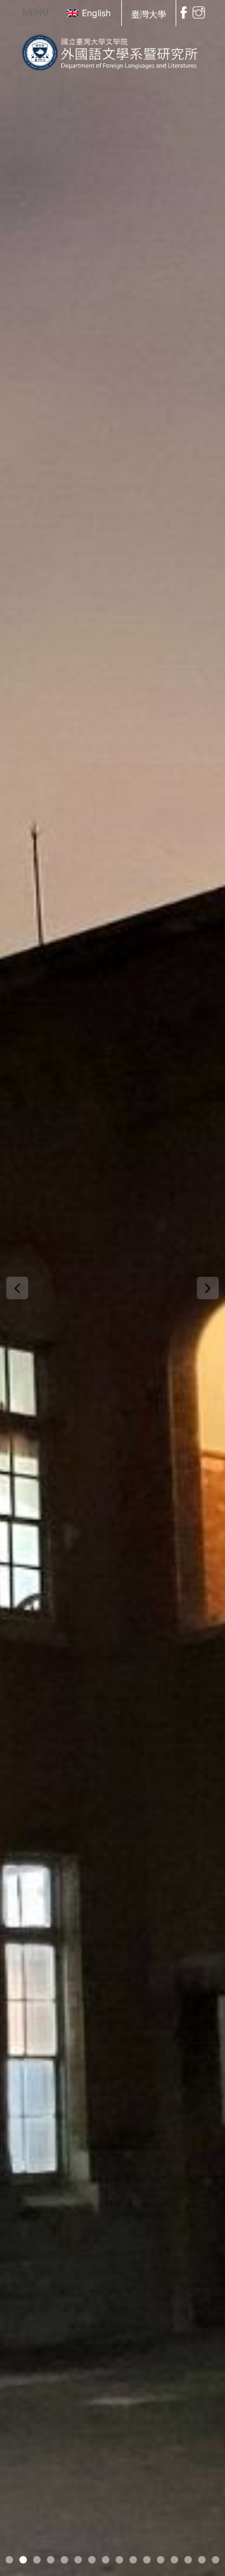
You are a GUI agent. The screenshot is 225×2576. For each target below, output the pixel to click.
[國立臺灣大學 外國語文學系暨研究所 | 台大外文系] (112, 50)
